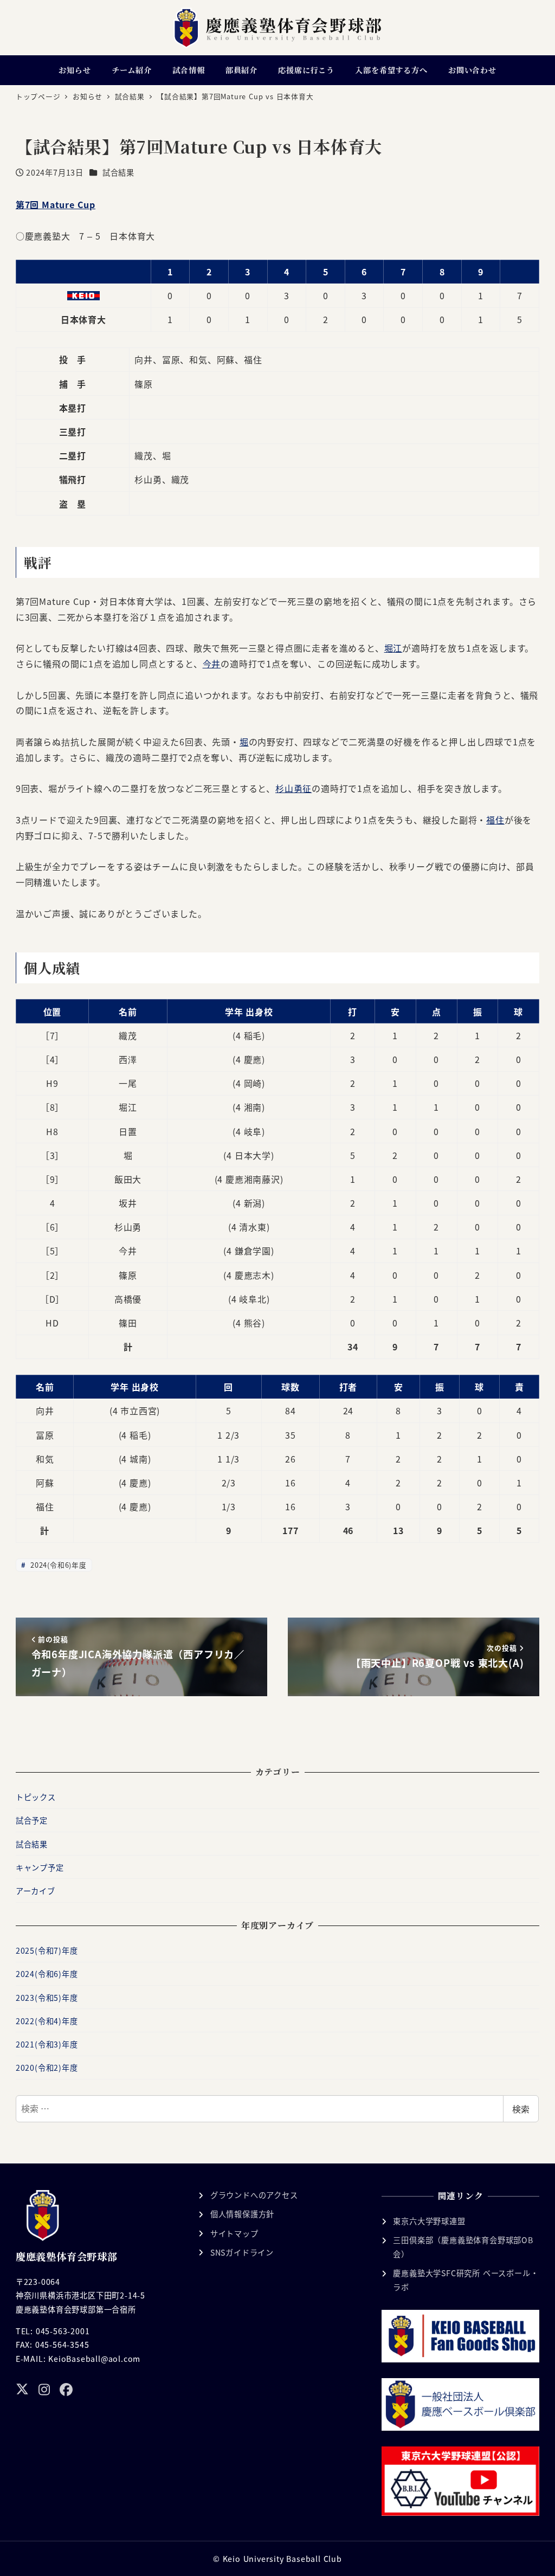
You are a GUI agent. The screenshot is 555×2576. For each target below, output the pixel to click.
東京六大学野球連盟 (429, 2221)
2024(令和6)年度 (57, 1565)
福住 (495, 820)
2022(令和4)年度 (47, 2021)
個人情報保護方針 (242, 2214)
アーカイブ (36, 1891)
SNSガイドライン (242, 2252)
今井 (212, 664)
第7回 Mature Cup (56, 204)
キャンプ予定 (40, 1867)
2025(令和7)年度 (47, 1950)
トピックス (36, 1797)
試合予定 (32, 1820)
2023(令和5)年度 (47, 1998)
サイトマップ (234, 2233)
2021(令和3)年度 (47, 2044)
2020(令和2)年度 (47, 2068)
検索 (521, 2109)
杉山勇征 (293, 788)
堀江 (393, 648)
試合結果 (118, 172)
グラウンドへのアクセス (254, 2195)
